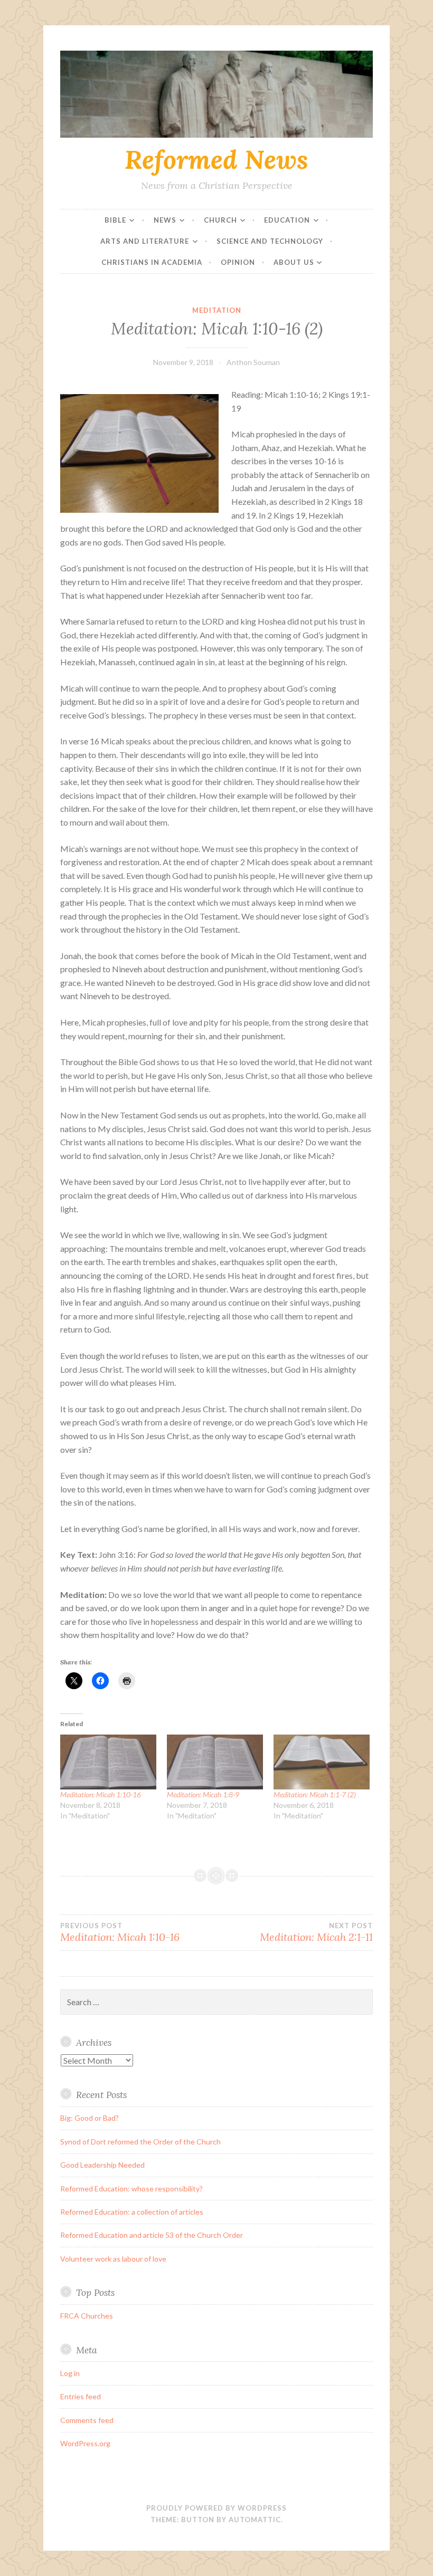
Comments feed (87, 2420)
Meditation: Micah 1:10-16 (101, 1794)
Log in (70, 2373)
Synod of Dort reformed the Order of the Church (140, 2142)
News (165, 220)
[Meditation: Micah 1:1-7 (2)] (322, 1762)
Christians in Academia (152, 262)
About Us (294, 262)
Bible (115, 220)
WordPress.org (85, 2443)
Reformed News (216, 159)
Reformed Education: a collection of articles (132, 2212)
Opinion (238, 262)
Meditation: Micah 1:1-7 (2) (315, 1794)
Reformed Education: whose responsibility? (131, 2189)
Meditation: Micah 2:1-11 (316, 1932)
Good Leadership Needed (102, 2165)
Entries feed (81, 2396)
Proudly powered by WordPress (216, 2508)
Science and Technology (270, 241)
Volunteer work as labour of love (113, 2259)
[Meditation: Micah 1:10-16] (108, 1762)
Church (220, 220)
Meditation (217, 310)
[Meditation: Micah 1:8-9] (215, 1762)
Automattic (255, 2520)
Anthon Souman (253, 362)
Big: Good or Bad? (90, 2118)
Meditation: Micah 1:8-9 (203, 1794)
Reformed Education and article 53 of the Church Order (152, 2235)
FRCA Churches (87, 2316)
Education (287, 220)
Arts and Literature (145, 241)
